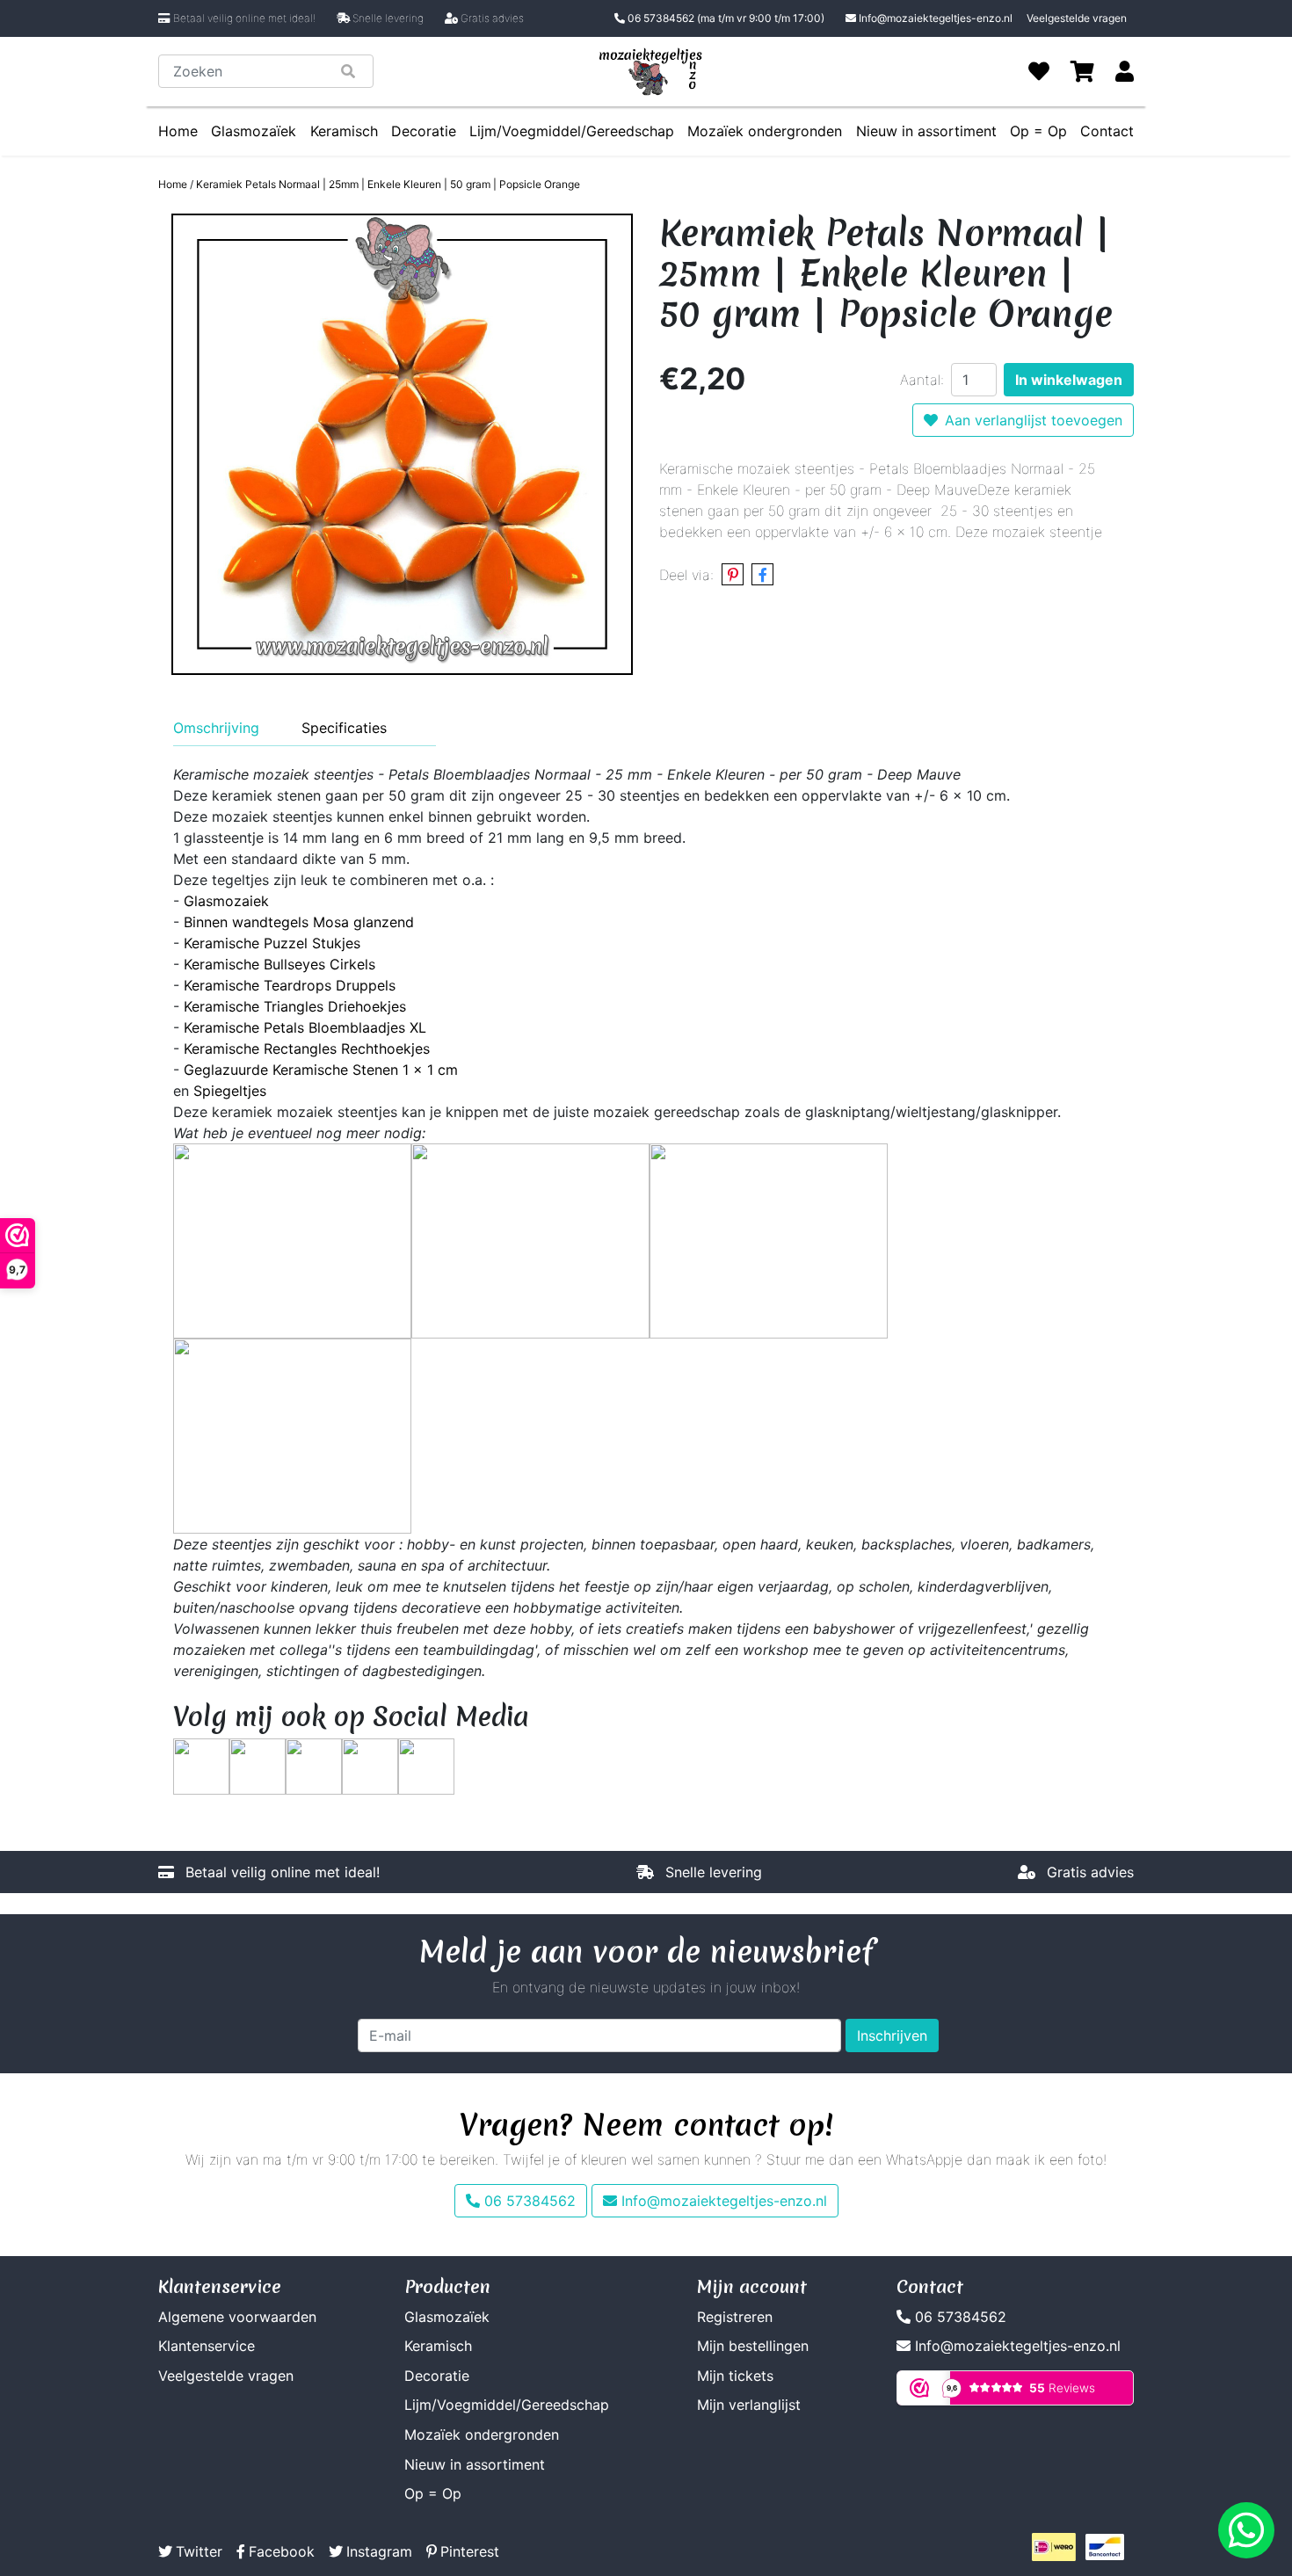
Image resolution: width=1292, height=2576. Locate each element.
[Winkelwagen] (1082, 71)
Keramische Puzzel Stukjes (272, 943)
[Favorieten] (1039, 71)
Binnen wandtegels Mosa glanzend (299, 922)
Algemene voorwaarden (237, 2317)
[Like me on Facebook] (258, 1765)
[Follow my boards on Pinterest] (314, 1765)
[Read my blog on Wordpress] (426, 1765)
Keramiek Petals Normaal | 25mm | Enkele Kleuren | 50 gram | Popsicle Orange (388, 184)
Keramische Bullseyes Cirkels (279, 964)
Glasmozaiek (226, 901)
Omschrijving (216, 728)
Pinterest (470, 2551)
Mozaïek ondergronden (765, 131)
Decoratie (424, 131)
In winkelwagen (1069, 380)
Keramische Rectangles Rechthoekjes (307, 1049)
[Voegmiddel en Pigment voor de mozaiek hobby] (769, 1239)
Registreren (735, 2317)
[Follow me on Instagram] (370, 1765)
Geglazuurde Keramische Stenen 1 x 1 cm (321, 1070)
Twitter (199, 2551)
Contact (1107, 131)
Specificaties (344, 728)
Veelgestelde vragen (1077, 18)
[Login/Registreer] (1125, 71)
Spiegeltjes (230, 1091)
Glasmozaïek (254, 131)
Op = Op (1038, 131)
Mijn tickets (735, 2376)
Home (178, 131)
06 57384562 (725, 18)
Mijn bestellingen (753, 2346)
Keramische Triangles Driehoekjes (295, 1006)
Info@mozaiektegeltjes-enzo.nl (936, 18)
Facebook (282, 2551)
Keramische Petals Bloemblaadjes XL (305, 1027)
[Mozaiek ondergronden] (292, 1434)
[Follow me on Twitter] (201, 1765)
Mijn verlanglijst (749, 2405)
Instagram (379, 2551)
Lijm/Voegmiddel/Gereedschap (572, 131)
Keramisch (344, 131)
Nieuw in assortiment (926, 131)
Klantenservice (207, 2346)
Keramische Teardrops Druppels (290, 985)
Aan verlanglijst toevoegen (1034, 420)
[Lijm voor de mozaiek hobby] (530, 1239)
